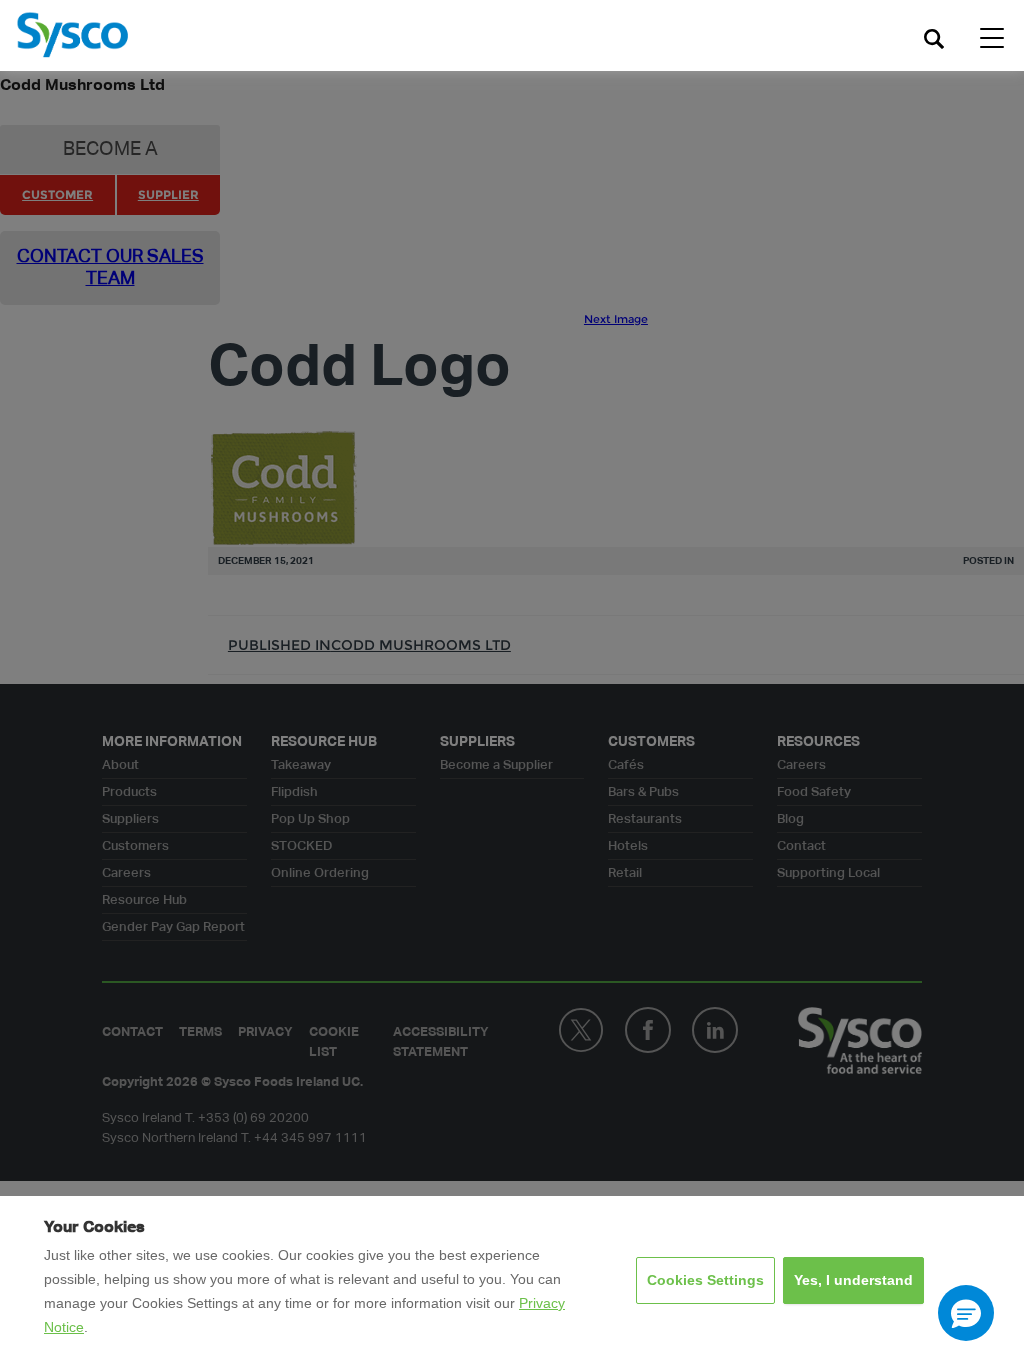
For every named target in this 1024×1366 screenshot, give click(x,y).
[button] (966, 1313)
